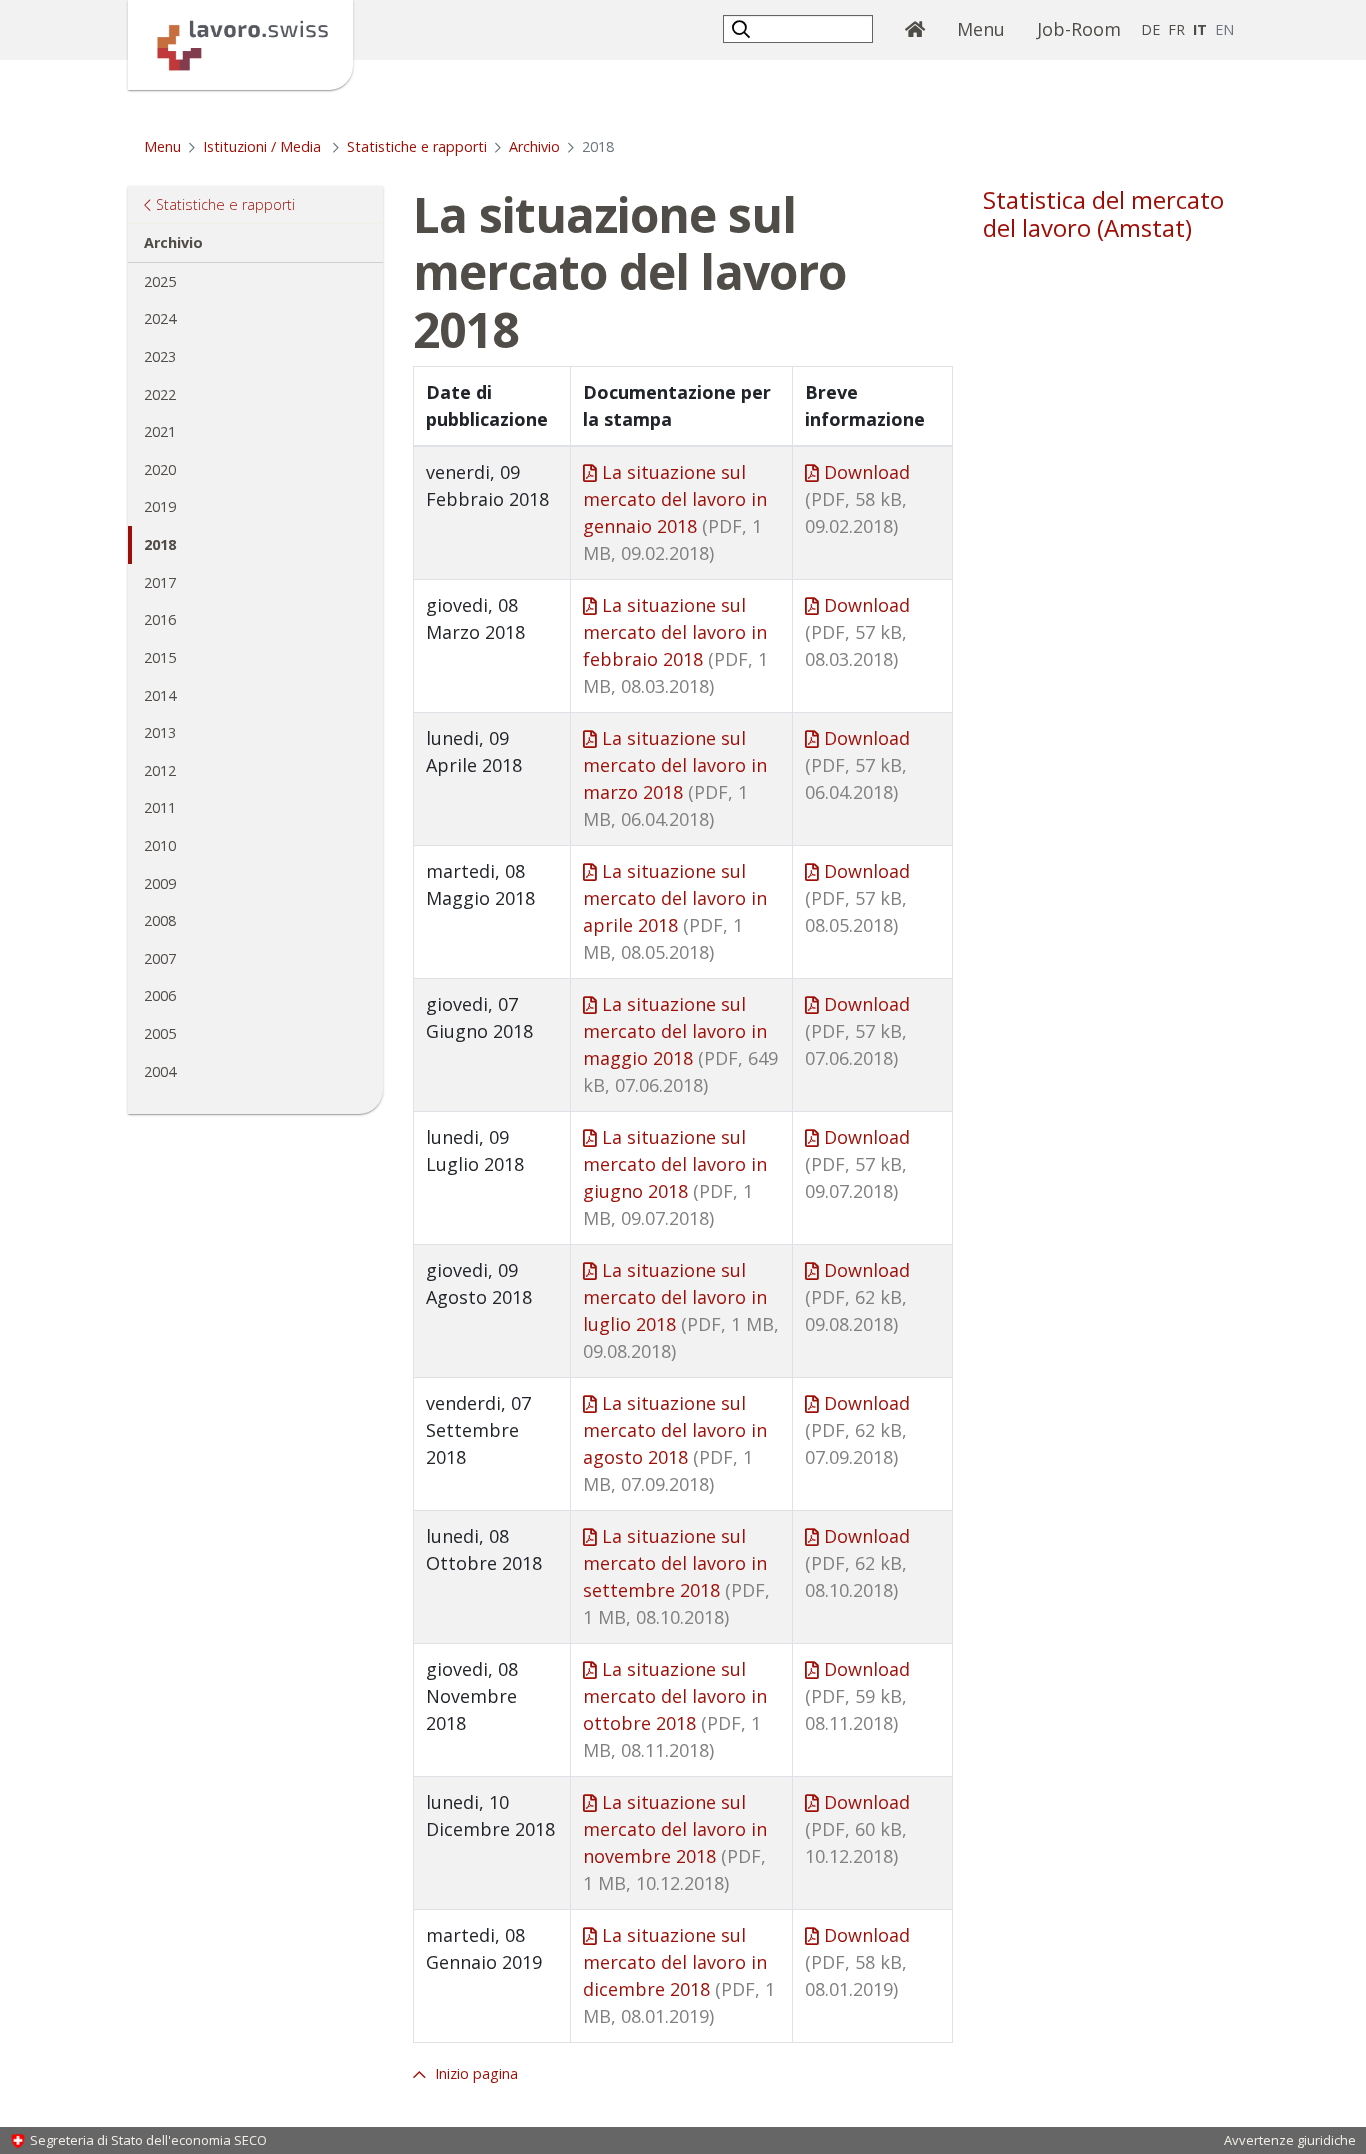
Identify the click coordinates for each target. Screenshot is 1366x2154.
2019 (160, 506)
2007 (160, 958)
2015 (160, 657)
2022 (160, 394)
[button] (743, 28)
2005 (160, 1033)
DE (1150, 29)
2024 (160, 318)
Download (857, 499)
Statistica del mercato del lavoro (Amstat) (1103, 214)
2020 (160, 469)
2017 (160, 582)
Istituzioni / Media (264, 146)
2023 (160, 356)
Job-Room (1079, 29)
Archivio (534, 146)
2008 (160, 920)
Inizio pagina (474, 2073)
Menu (989, 28)
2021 (160, 431)
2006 (160, 995)
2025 (160, 281)
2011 (160, 807)
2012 (160, 770)
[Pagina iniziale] (240, 43)
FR (1176, 29)
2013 (160, 732)
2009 (160, 883)
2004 (160, 1071)
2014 (160, 695)
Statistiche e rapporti (417, 146)
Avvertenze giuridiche (1290, 2140)
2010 (160, 845)
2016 (160, 619)
